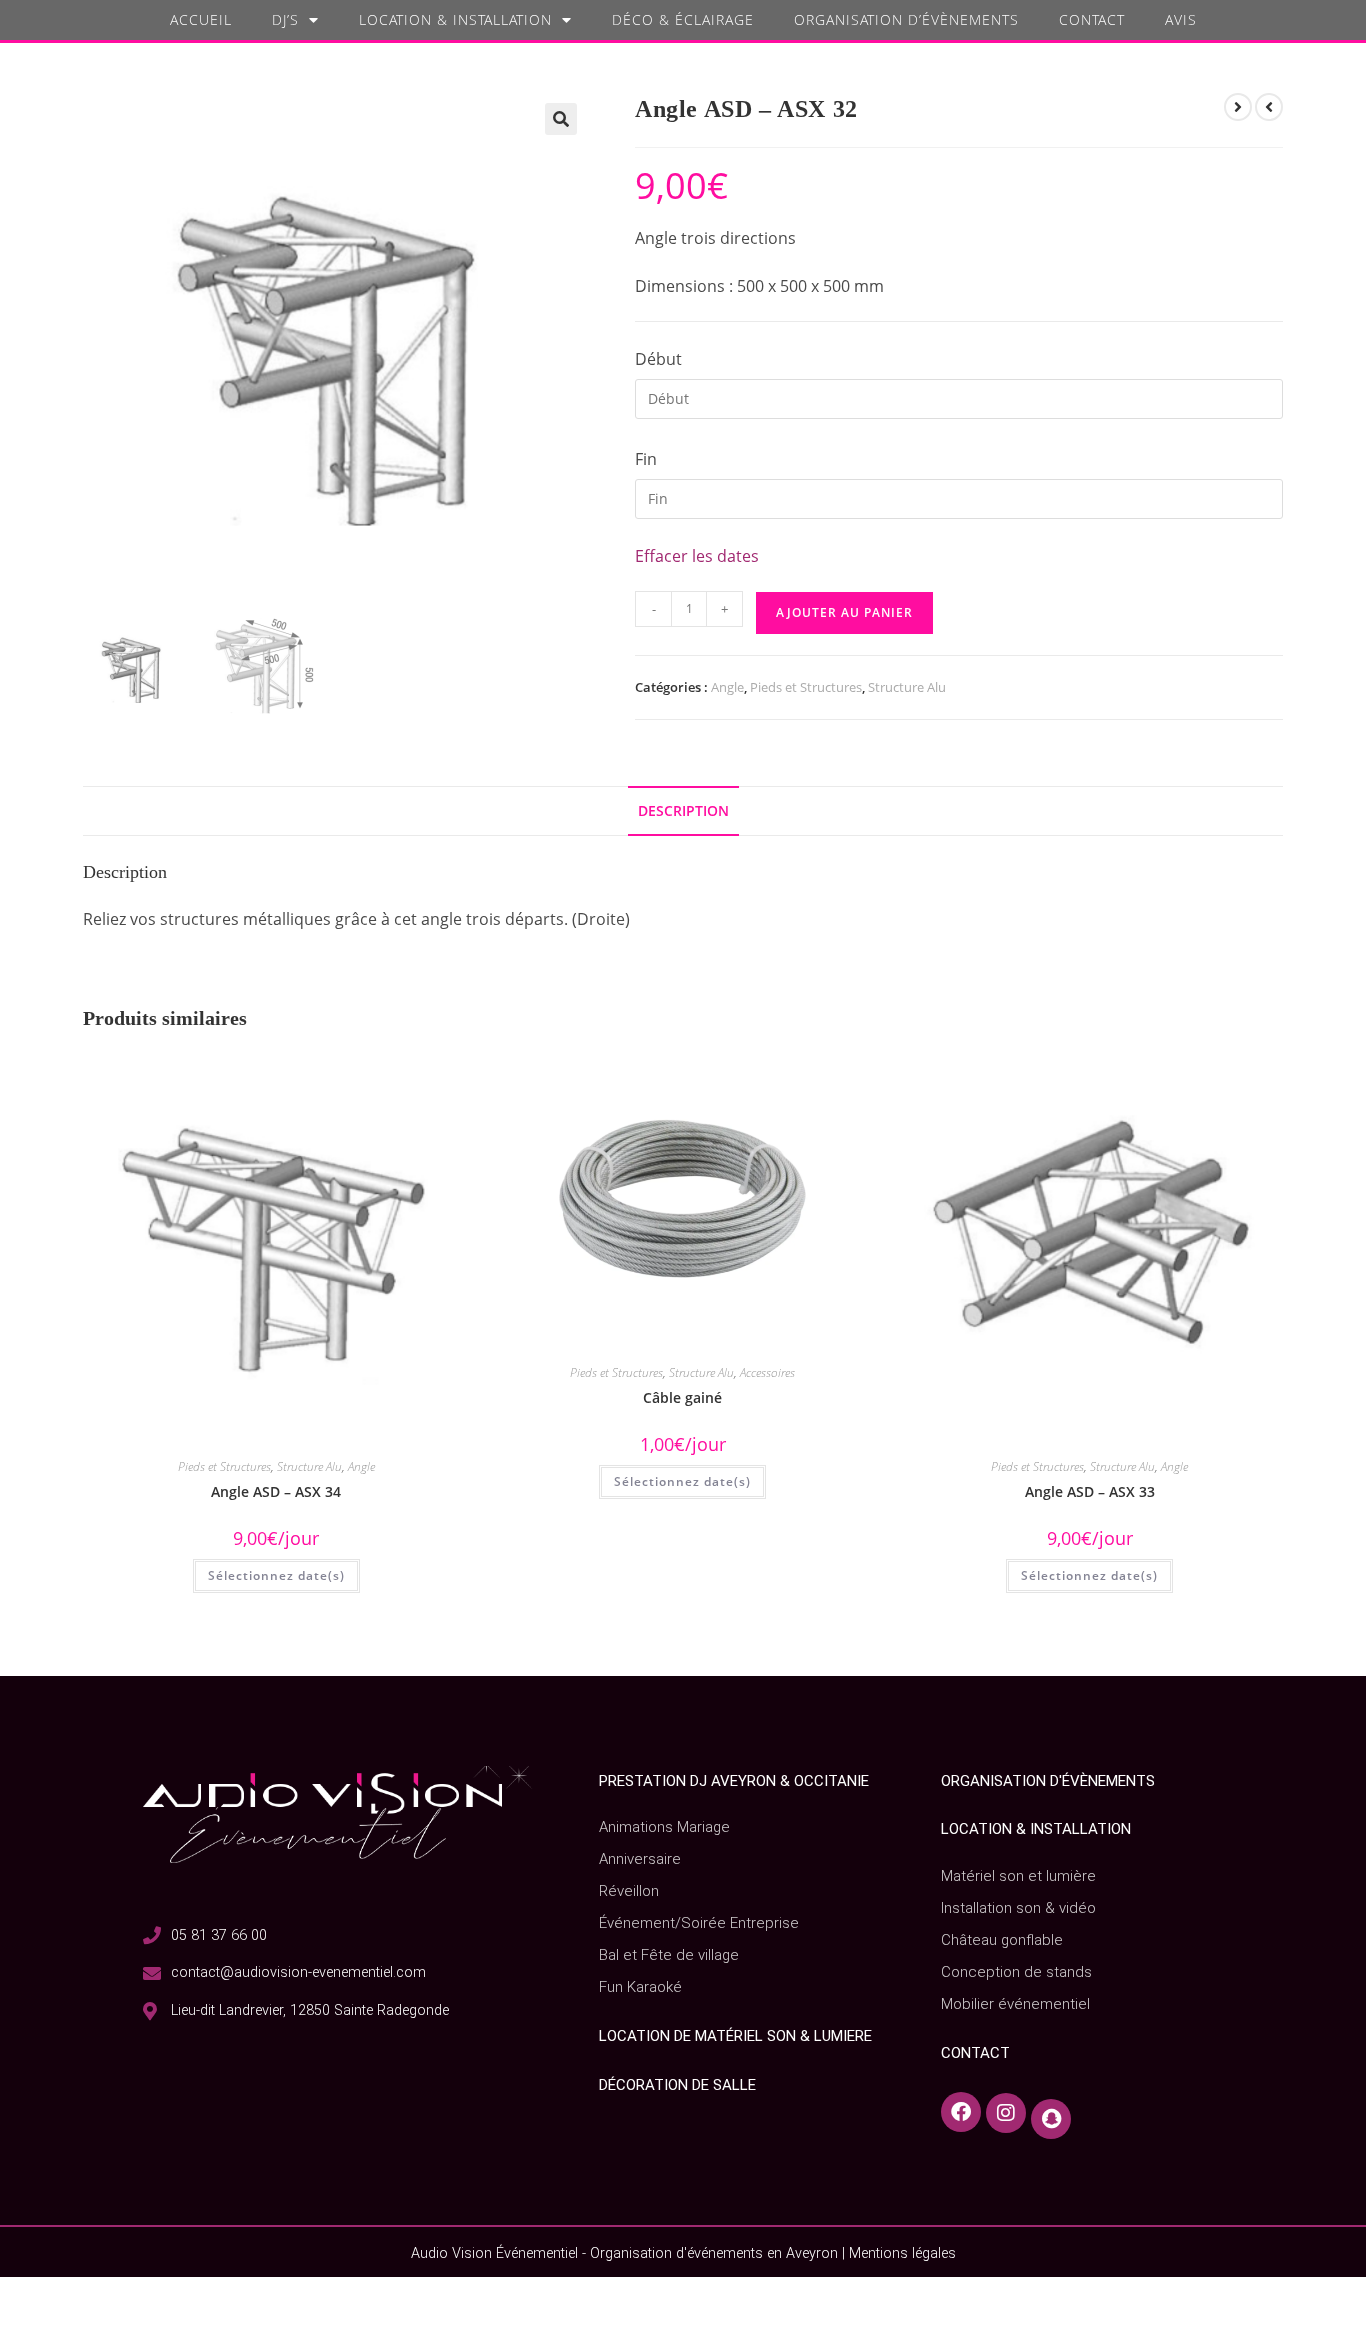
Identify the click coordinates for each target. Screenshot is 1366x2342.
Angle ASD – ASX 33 (1090, 1491)
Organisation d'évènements (1048, 1781)
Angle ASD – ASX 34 (276, 1491)
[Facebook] (961, 2112)
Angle (727, 687)
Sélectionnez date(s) (276, 1575)
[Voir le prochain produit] (1269, 107)
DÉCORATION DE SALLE (677, 2085)
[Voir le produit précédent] (1238, 107)
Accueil (201, 19)
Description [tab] (683, 810)
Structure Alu (907, 687)
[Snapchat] (1051, 2112)
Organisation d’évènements (906, 19)
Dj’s (285, 19)
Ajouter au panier (844, 612)
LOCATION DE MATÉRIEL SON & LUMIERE (735, 2036)
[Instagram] (1006, 2112)
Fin (646, 459)
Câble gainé (682, 1397)
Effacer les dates (697, 556)
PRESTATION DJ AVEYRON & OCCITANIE (734, 1781)
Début (658, 359)
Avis (1181, 19)
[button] (561, 119)
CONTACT (975, 2053)
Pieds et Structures (806, 687)
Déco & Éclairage (683, 19)
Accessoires (767, 1372)
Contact (1092, 19)
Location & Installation (455, 19)
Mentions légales (902, 2253)
